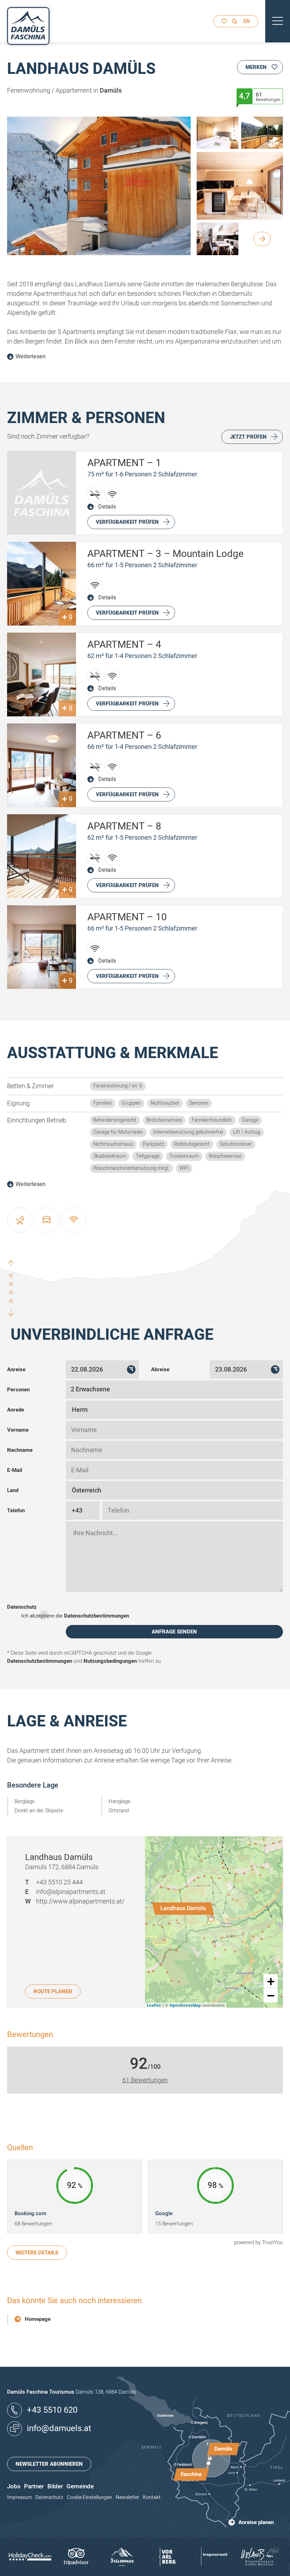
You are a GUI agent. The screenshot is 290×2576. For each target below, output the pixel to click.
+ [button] (271, 1981)
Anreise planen (256, 2522)
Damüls (223, 2449)
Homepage (38, 2319)
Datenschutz (22, 1607)
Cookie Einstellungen (89, 2497)
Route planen (53, 1991)
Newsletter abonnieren (49, 2464)
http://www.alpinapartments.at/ (80, 1902)
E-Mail (15, 1470)
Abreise (160, 1369)
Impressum (19, 2497)
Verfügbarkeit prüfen (127, 522)
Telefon (16, 1510)
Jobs (14, 2486)
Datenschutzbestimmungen (97, 1616)
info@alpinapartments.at (71, 1892)
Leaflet (154, 2005)
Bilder (55, 2486)
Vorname (18, 1430)
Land (13, 1490)
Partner (34, 2486)
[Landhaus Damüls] (211, 1919)
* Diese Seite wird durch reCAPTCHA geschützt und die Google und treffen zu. (85, 1657)
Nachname (20, 1450)
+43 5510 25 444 (59, 1882)
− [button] (271, 1995)
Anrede (16, 1410)
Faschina (191, 2474)
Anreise (16, 1369)
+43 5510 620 (52, 2410)
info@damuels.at (59, 2428)
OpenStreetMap (185, 2005)
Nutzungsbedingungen (110, 1661)
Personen (18, 1390)
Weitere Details (37, 2253)
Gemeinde (80, 2486)
